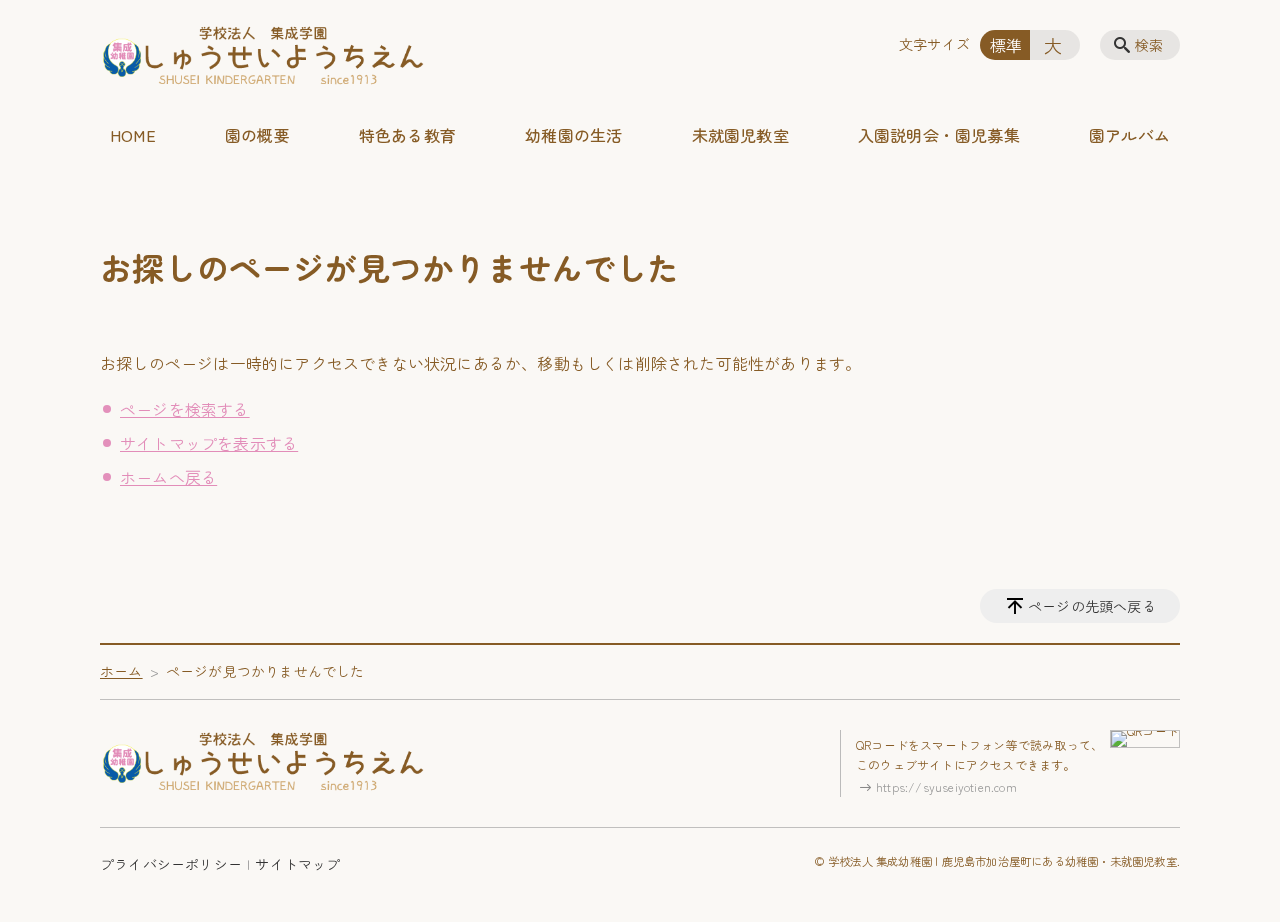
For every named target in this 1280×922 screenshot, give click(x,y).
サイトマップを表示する (209, 443)
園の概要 (257, 135)
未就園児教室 (740, 135)
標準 (1006, 45)
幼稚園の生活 (573, 135)
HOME (133, 135)
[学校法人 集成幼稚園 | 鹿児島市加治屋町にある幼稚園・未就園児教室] (263, 57)
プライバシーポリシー (171, 864)
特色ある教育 (407, 135)
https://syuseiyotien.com (946, 786)
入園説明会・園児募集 (939, 135)
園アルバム (1129, 135)
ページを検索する (185, 409)
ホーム (121, 671)
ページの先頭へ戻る (1092, 606)
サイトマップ (297, 864)
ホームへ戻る (168, 477)
